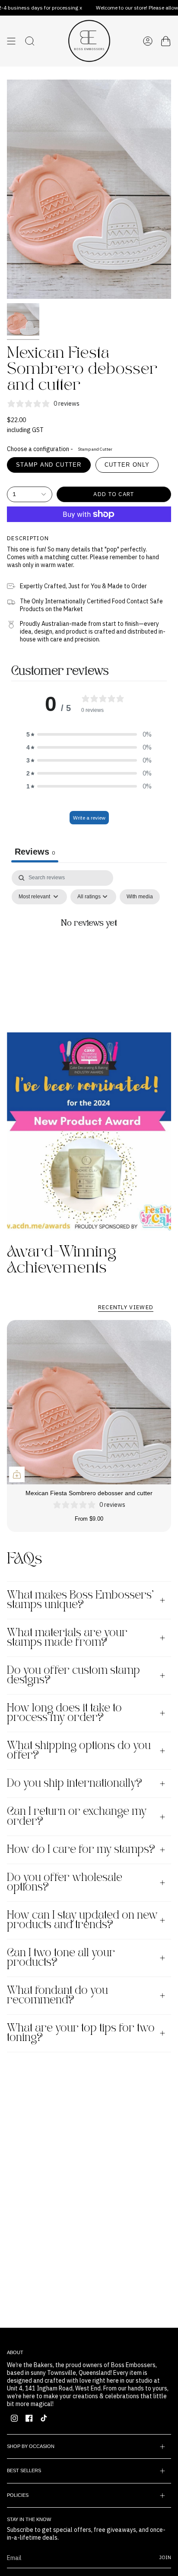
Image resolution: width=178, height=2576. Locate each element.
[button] (89, 734)
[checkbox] (140, 897)
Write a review (89, 818)
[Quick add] (17, 1474)
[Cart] (166, 41)
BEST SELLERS (24, 2470)
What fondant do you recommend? (57, 1996)
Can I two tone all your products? (61, 1958)
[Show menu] (11, 41)
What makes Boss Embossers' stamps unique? (80, 1600)
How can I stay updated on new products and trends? (82, 1920)
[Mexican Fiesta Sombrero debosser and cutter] (89, 1402)
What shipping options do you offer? (79, 1751)
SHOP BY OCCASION (31, 2446)
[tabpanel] (89, 944)
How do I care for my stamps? (81, 1850)
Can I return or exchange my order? (77, 1817)
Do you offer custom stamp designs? (73, 1676)
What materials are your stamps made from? (67, 1638)
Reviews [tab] (35, 852)
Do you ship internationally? (75, 1784)
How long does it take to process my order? (64, 1713)
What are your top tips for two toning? (81, 2033)
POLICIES (18, 2495)
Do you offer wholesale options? (65, 1883)
